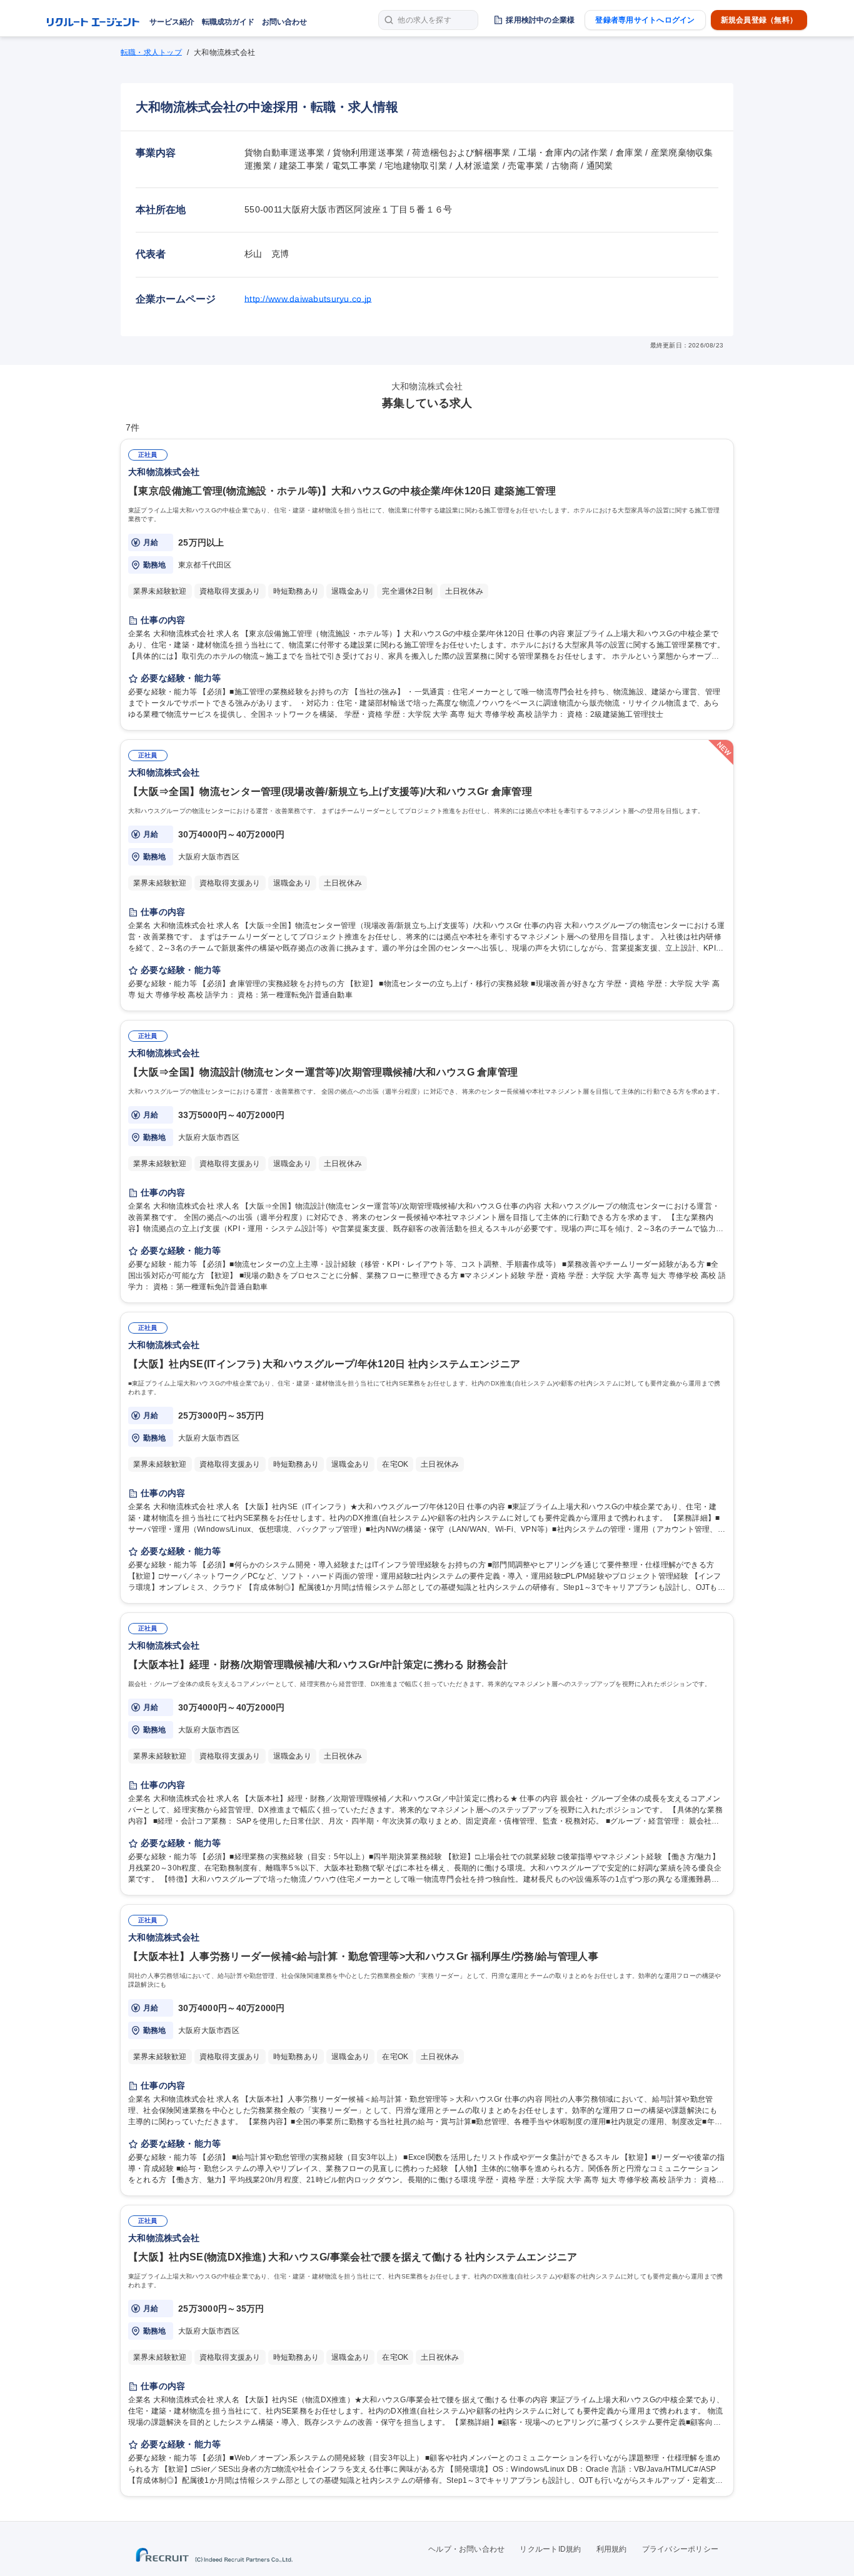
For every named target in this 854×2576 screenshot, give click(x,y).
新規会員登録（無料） (759, 20)
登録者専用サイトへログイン (645, 20)
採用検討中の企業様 (540, 20)
